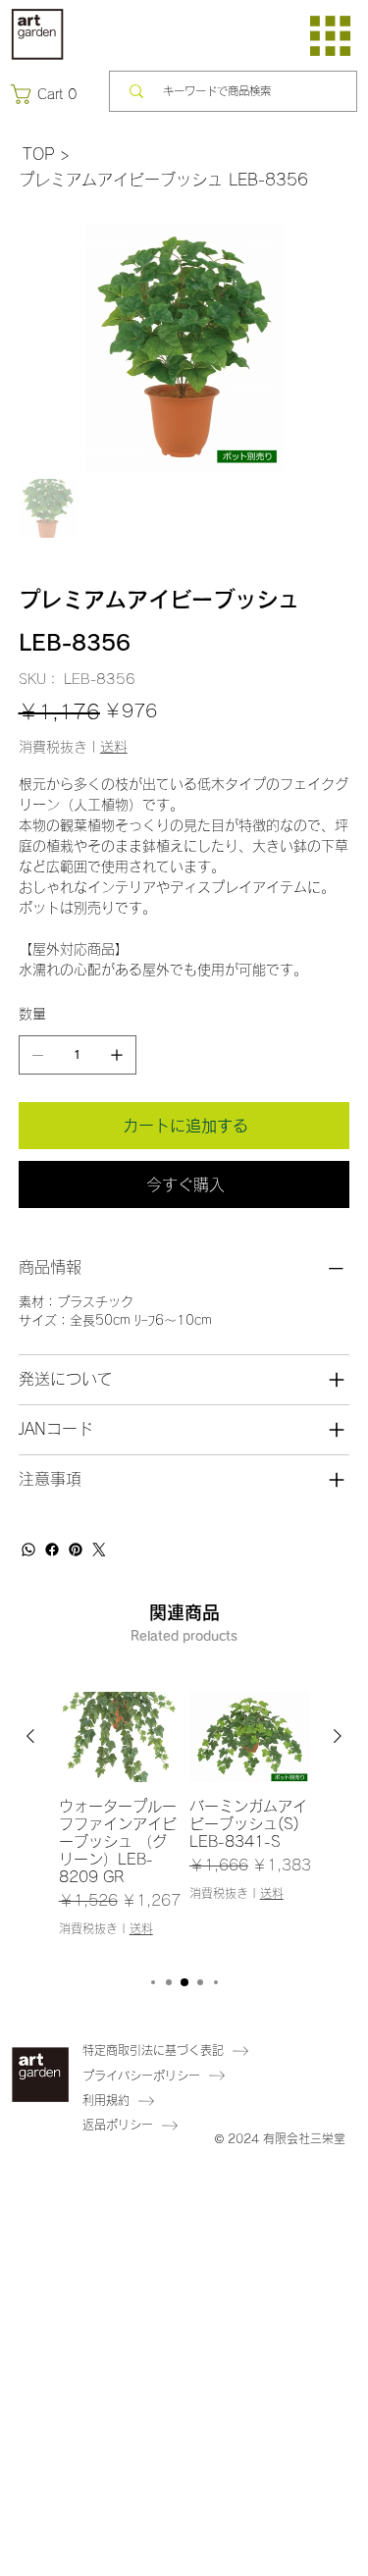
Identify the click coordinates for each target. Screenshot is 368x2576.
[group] (184, 1823)
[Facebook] (52, 1550)
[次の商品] (338, 1736)
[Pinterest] (76, 1550)
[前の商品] (30, 1736)
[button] (48, 94)
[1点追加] (117, 1055)
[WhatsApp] (28, 1550)
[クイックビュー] (119, 1737)
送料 (141, 1928)
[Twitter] (99, 1550)
